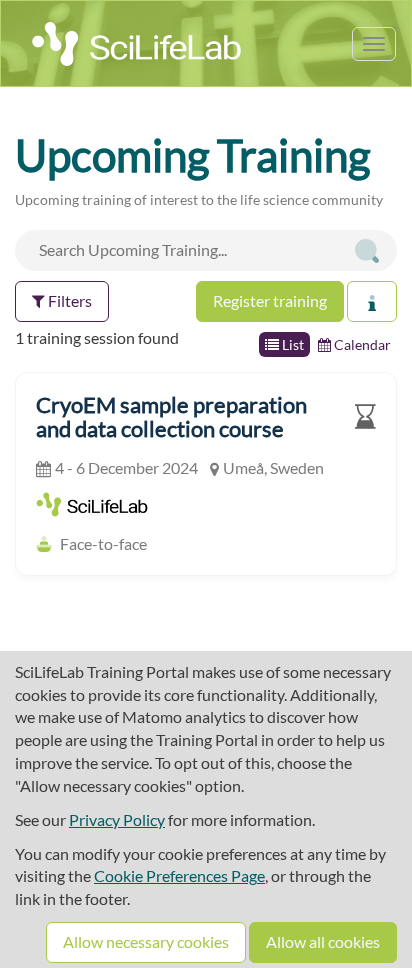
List (291, 344)
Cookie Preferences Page (179, 875)
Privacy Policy (117, 819)
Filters (68, 300)
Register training (270, 300)
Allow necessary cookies (146, 941)
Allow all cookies (323, 941)
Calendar (361, 344)
